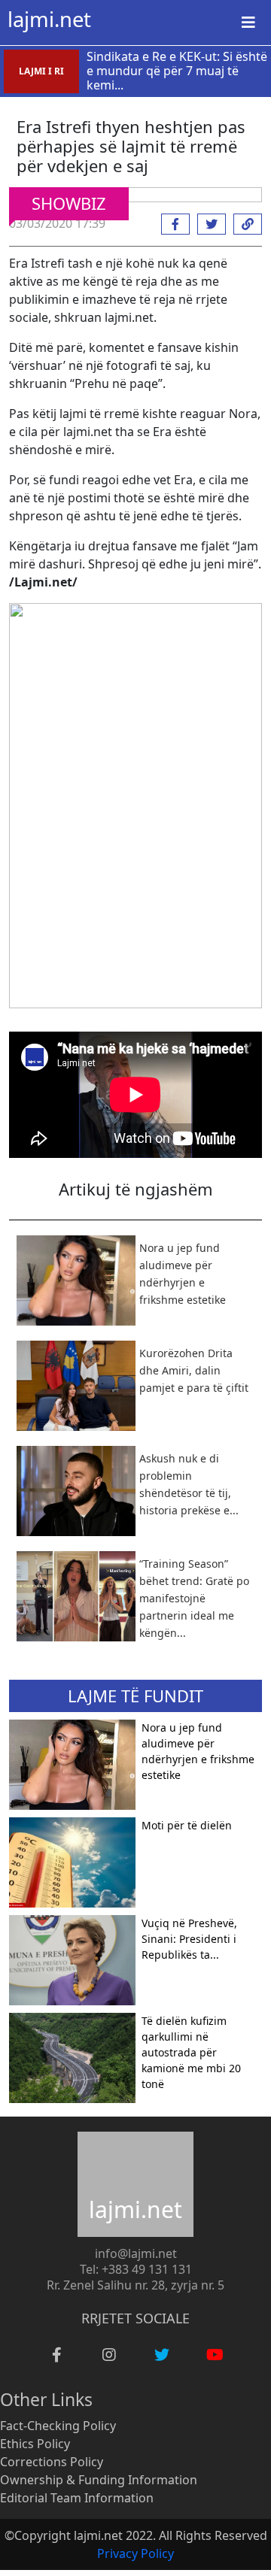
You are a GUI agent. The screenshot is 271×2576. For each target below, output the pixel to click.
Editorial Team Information (77, 2498)
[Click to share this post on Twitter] (208, 224)
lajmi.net (49, 19)
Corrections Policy (52, 2462)
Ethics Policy (35, 2444)
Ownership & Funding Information (99, 2480)
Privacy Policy (135, 2553)
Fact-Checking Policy (58, 2426)
